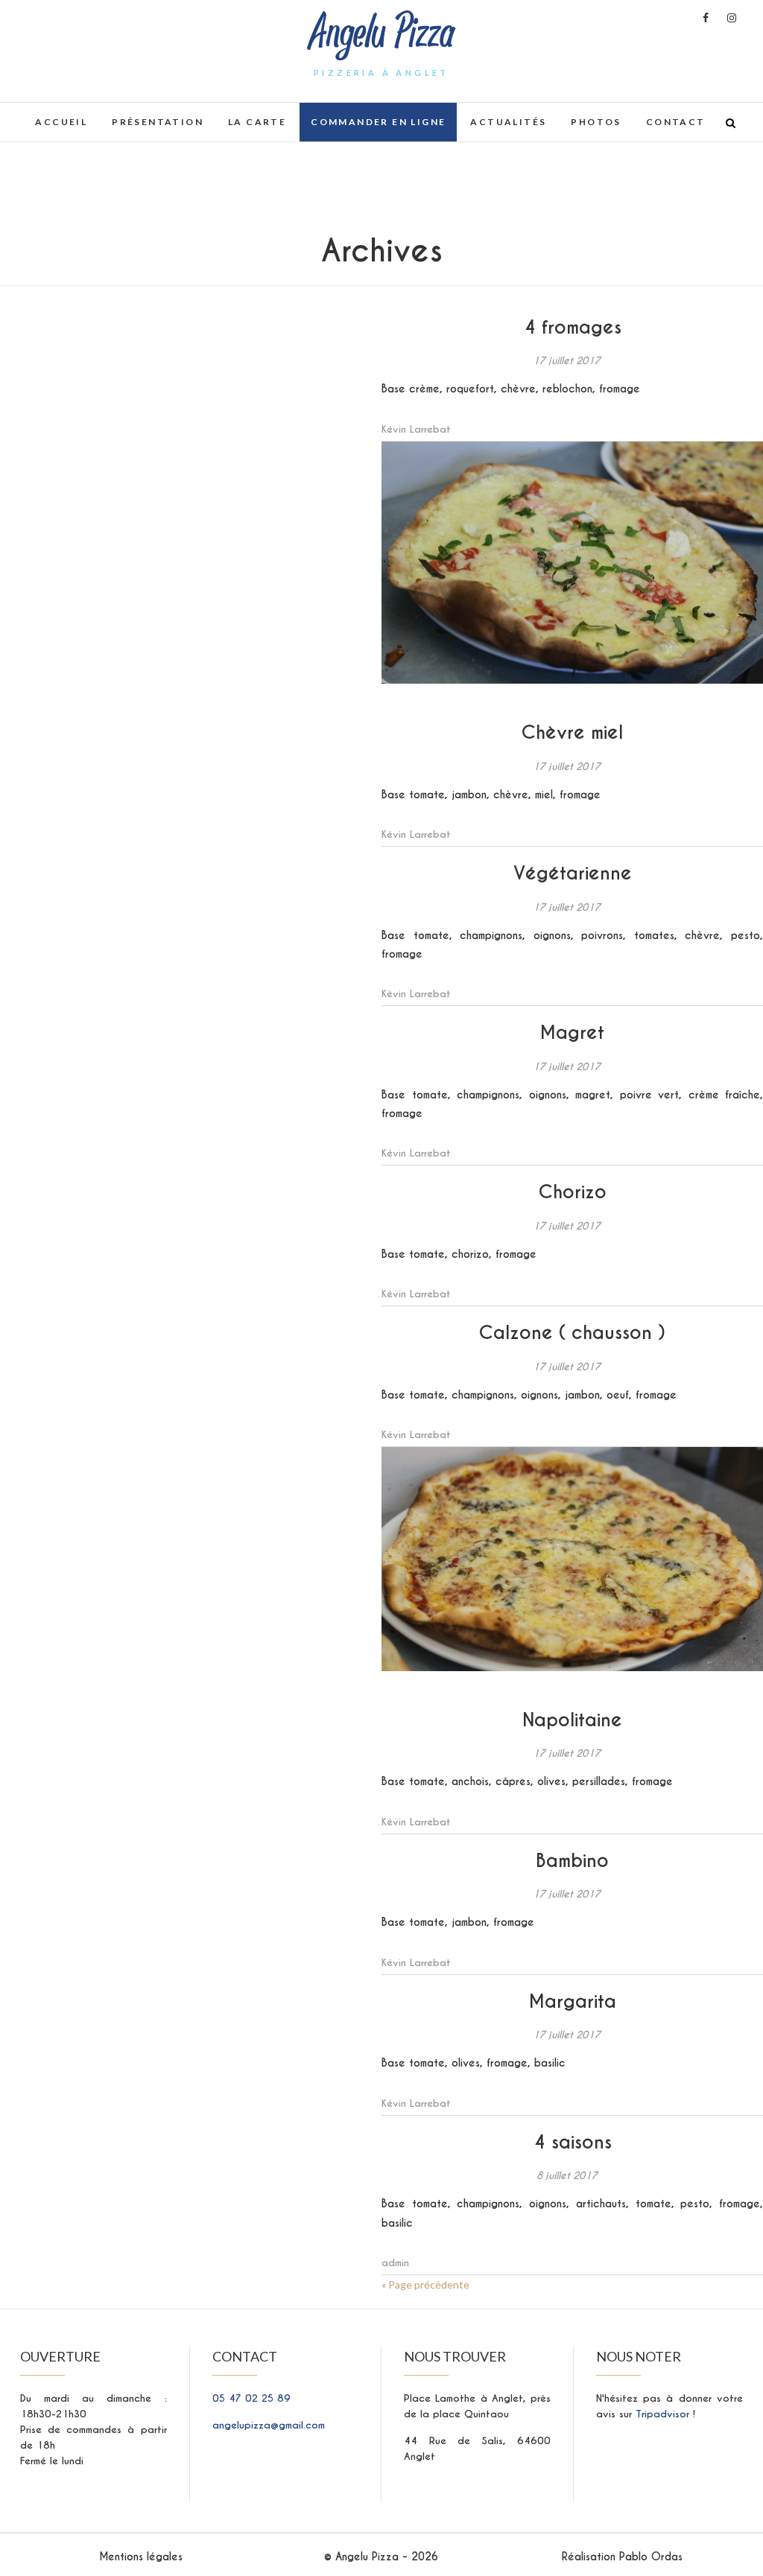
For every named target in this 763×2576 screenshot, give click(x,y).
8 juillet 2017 (567, 2176)
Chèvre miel (572, 732)
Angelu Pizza (382, 33)
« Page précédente (425, 2284)
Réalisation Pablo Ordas (622, 2557)
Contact (676, 122)
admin (395, 2263)
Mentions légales (141, 2557)
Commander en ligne (378, 122)
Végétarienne (573, 873)
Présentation (158, 122)
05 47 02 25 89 (251, 2398)
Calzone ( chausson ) (572, 1333)
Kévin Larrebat (416, 429)
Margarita (573, 2001)
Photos (596, 122)
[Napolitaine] (572, 1559)
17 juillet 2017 (567, 361)
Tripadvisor (664, 2414)
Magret (572, 1033)
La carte (257, 122)
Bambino (572, 1861)
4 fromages (573, 327)
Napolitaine (572, 1720)
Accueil (61, 122)
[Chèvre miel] (572, 563)
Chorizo (573, 1192)
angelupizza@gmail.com (269, 2425)
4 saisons (573, 2142)
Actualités (508, 122)
